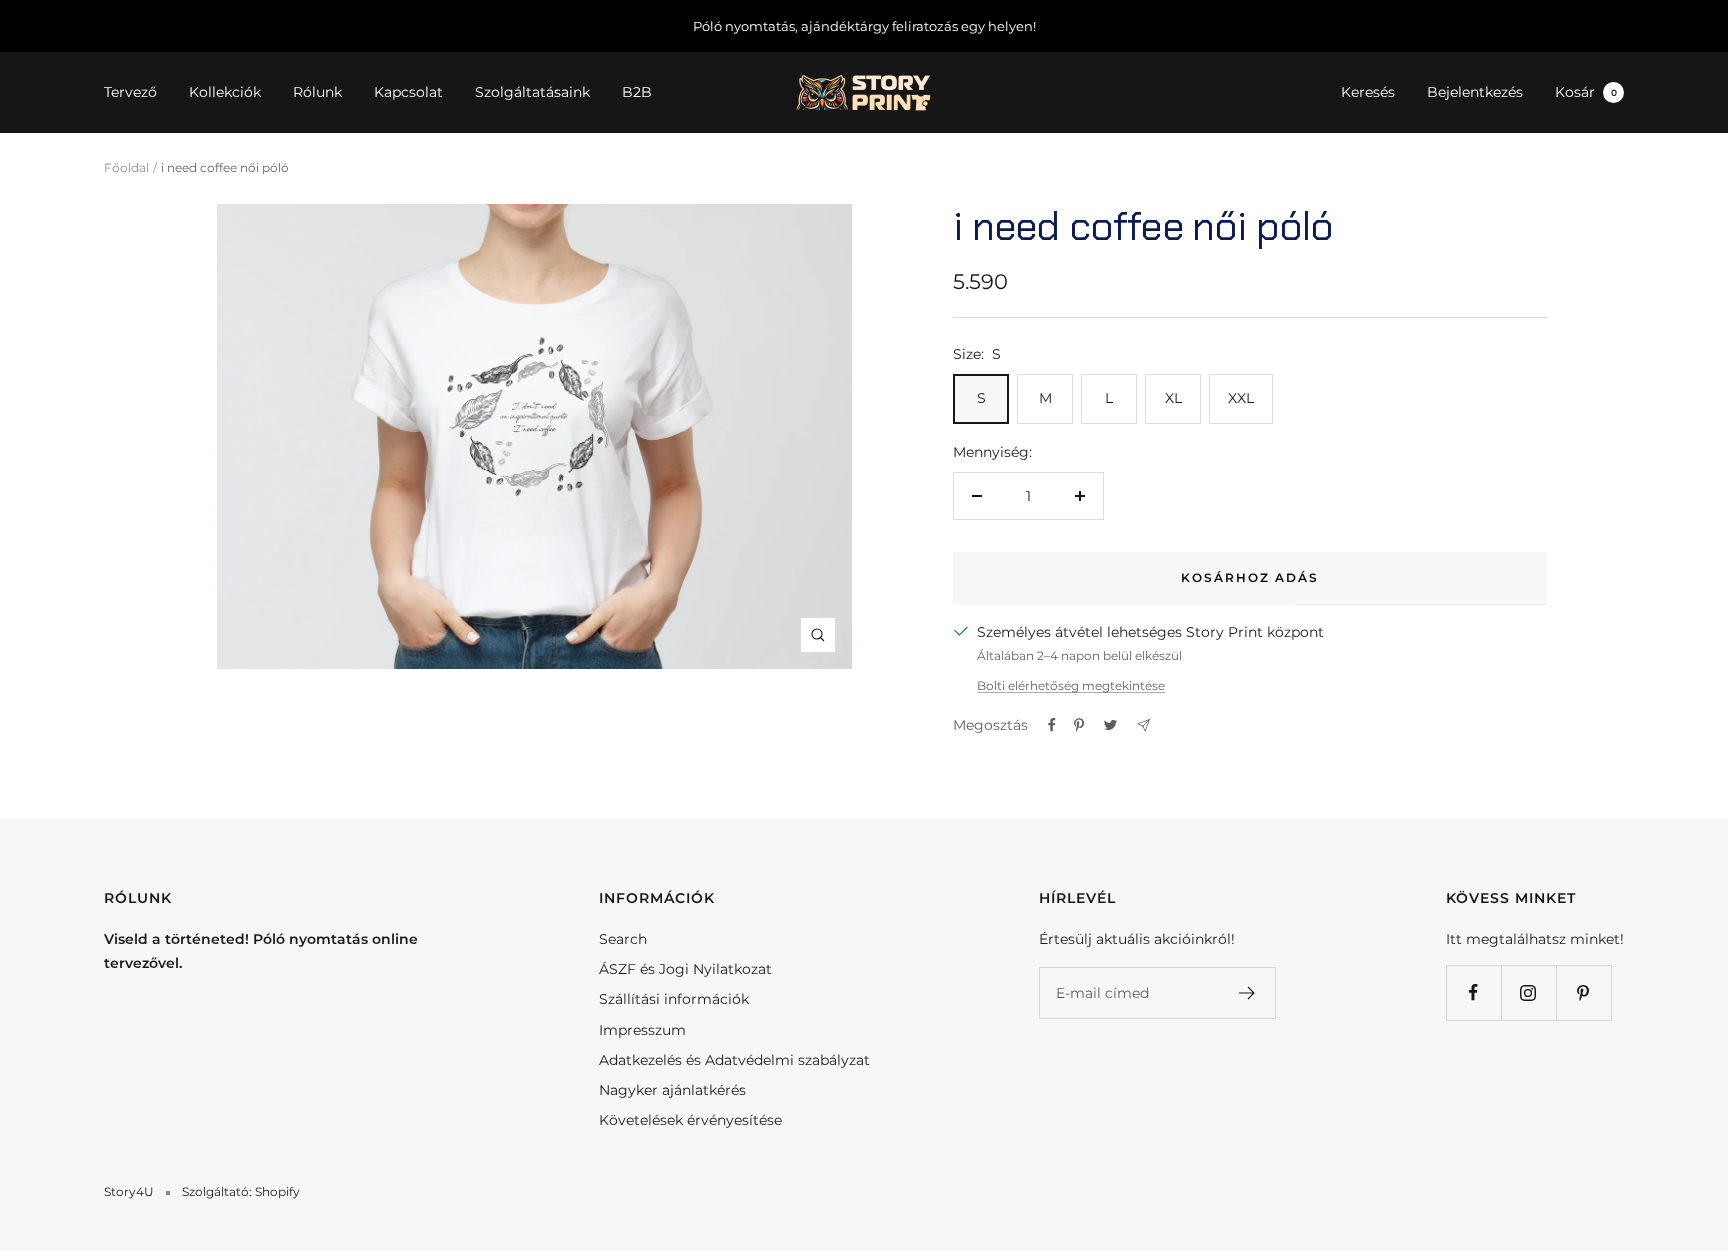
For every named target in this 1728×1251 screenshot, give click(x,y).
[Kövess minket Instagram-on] (1528, 992)
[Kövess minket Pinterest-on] (1583, 992)
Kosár (1586, 93)
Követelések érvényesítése (690, 1120)
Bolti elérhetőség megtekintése (1071, 685)
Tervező (130, 93)
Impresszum (642, 1030)
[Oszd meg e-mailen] (1143, 725)
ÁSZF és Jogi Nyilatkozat (685, 969)
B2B (637, 93)
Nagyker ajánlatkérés (672, 1090)
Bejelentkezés (1475, 93)
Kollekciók (225, 93)
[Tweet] (1110, 725)
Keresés (1368, 93)
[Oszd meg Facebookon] (1052, 725)
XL (1173, 398)
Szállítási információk (674, 999)
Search (623, 939)
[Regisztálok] (1247, 993)
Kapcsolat (408, 93)
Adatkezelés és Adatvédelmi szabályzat (734, 1060)
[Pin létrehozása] (1079, 725)
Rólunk (317, 93)
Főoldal (126, 167)
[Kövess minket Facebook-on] (1473, 992)
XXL (1241, 398)
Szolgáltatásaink (532, 93)
